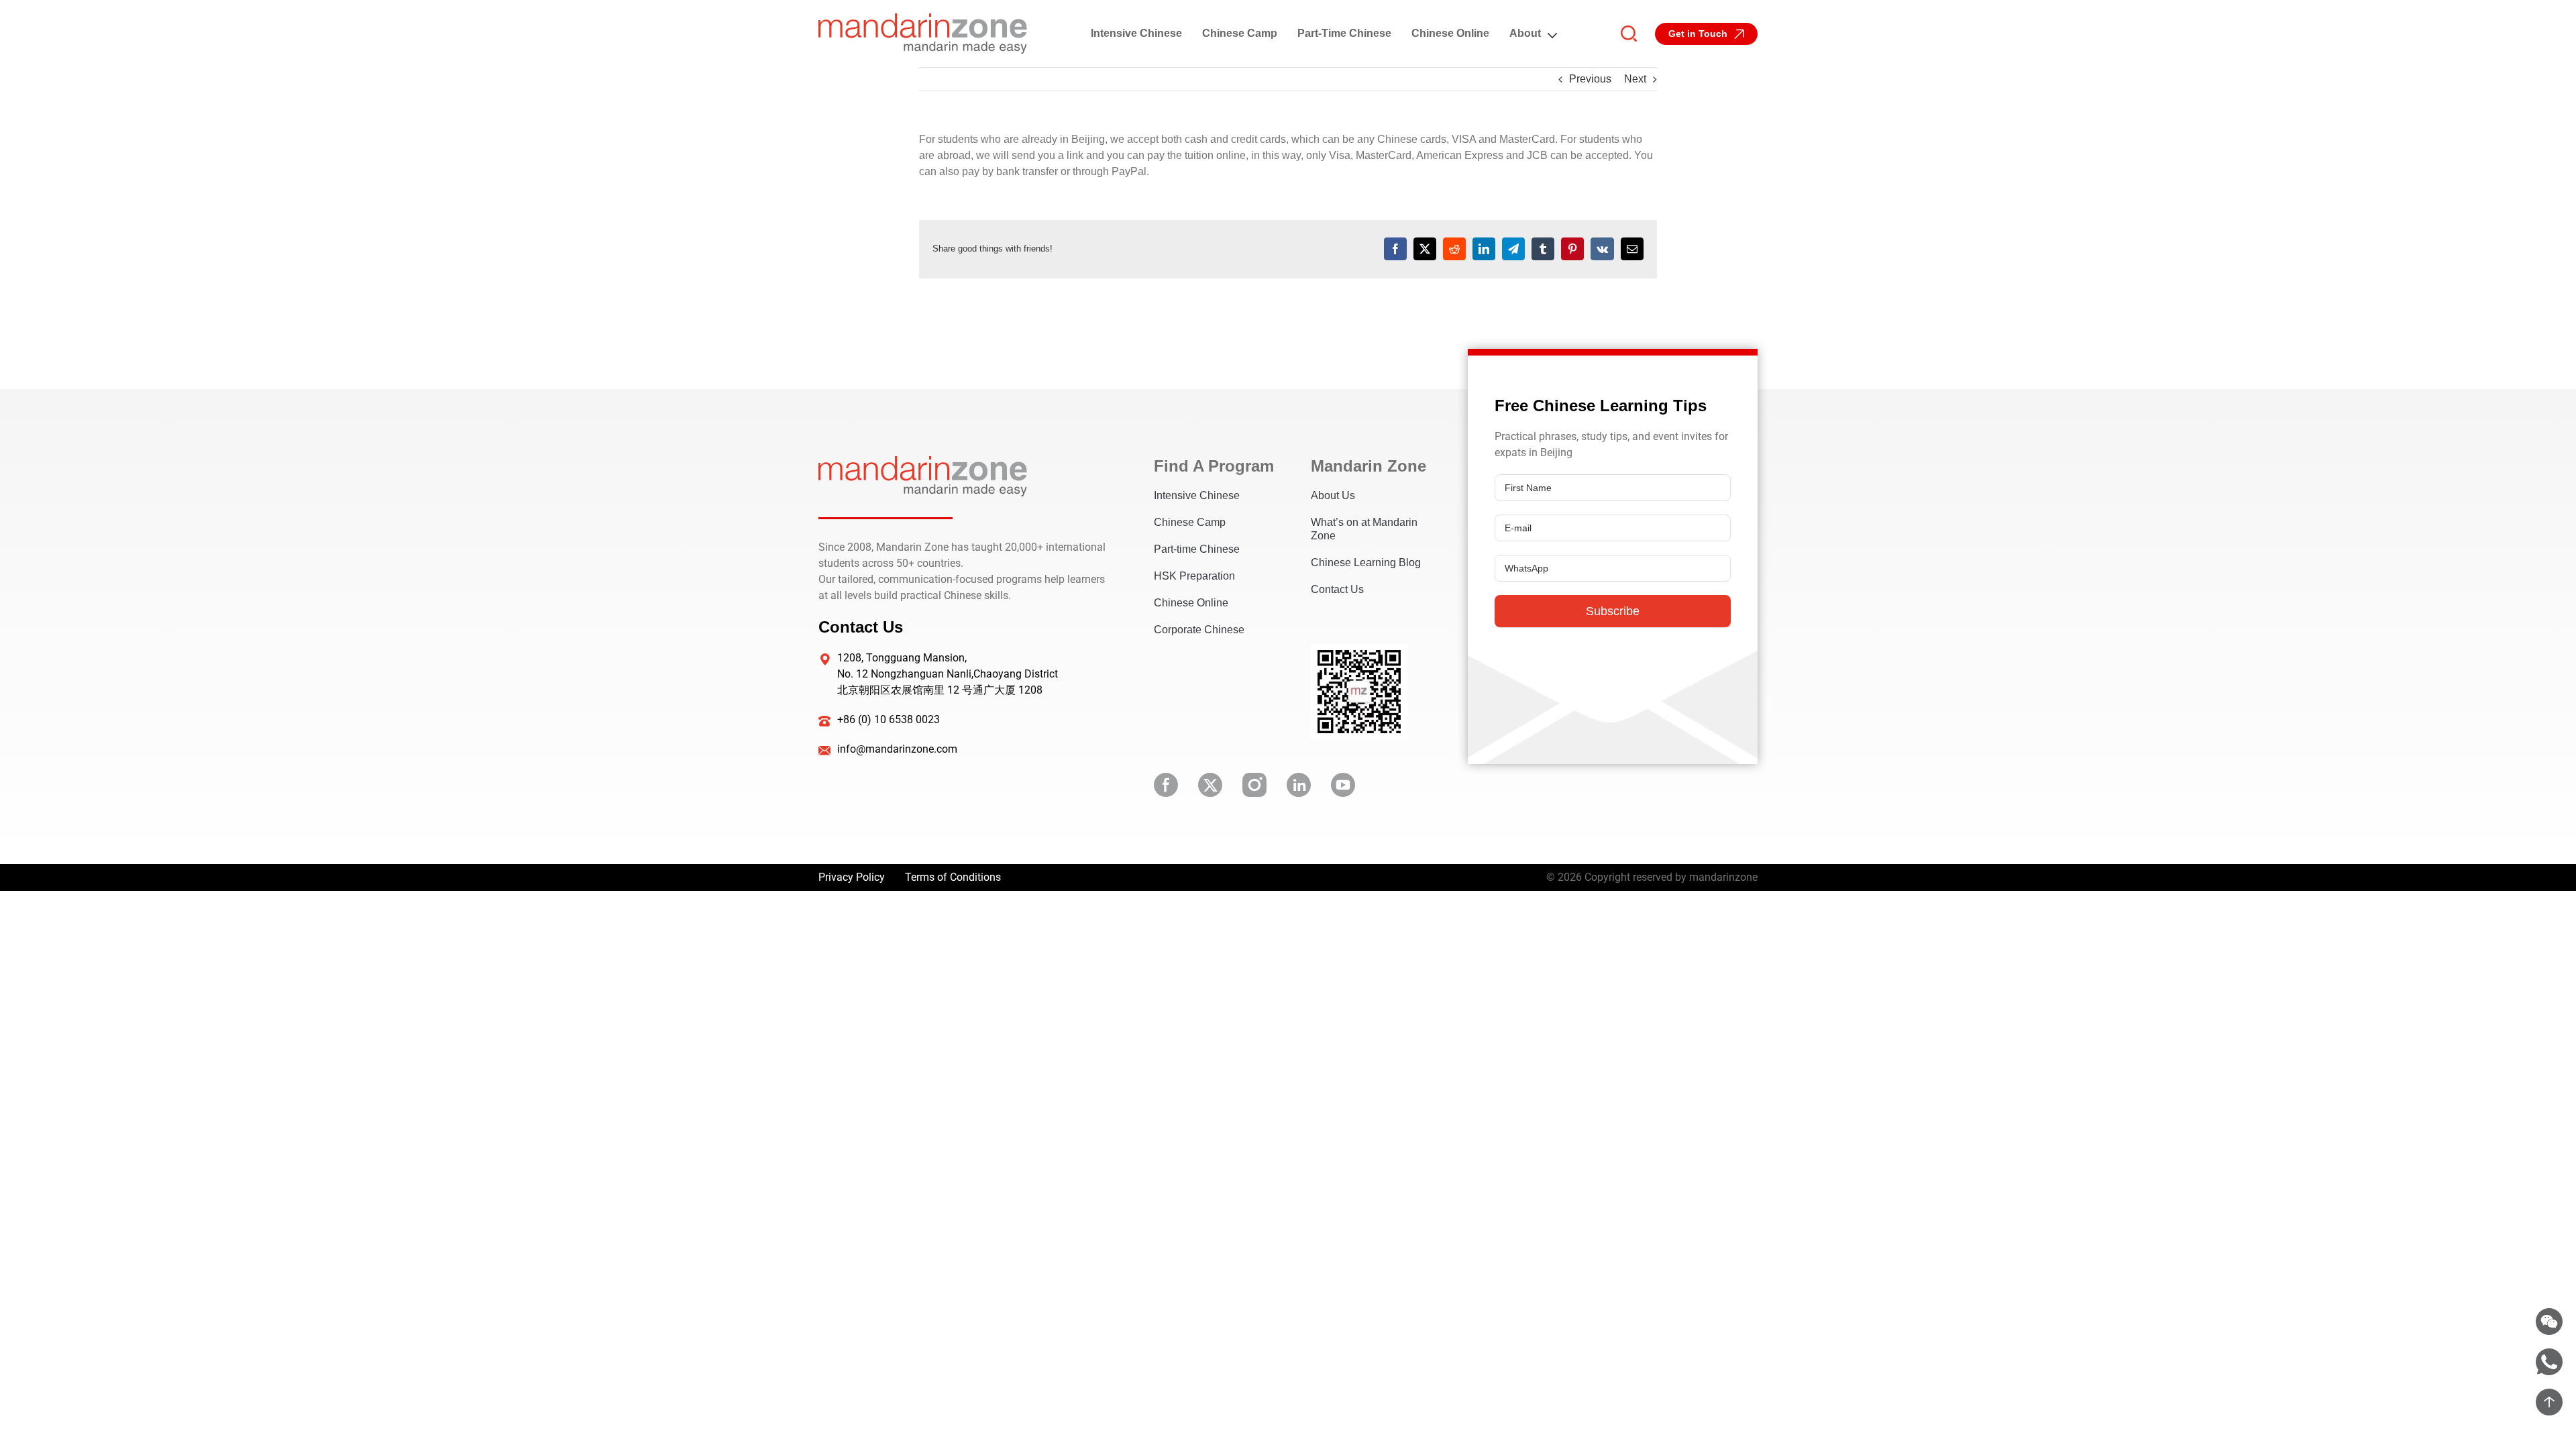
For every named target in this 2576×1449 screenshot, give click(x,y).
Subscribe (1613, 611)
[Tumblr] (1543, 249)
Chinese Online (1450, 33)
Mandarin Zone (1368, 466)
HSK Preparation (1194, 576)
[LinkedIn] (1484, 249)
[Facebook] (1395, 249)
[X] (1425, 249)
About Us (1333, 495)
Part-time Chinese (1344, 33)
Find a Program (1212, 466)
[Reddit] (1454, 249)
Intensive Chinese (1136, 33)
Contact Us (1337, 589)
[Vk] (1602, 249)
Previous (1590, 79)
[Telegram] (1513, 249)
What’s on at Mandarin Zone (1364, 529)
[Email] (1632, 249)
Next (1635, 79)
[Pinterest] (1572, 249)
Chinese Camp (1240, 33)
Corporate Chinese (1199, 630)
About (1525, 33)
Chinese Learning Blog (1366, 562)
